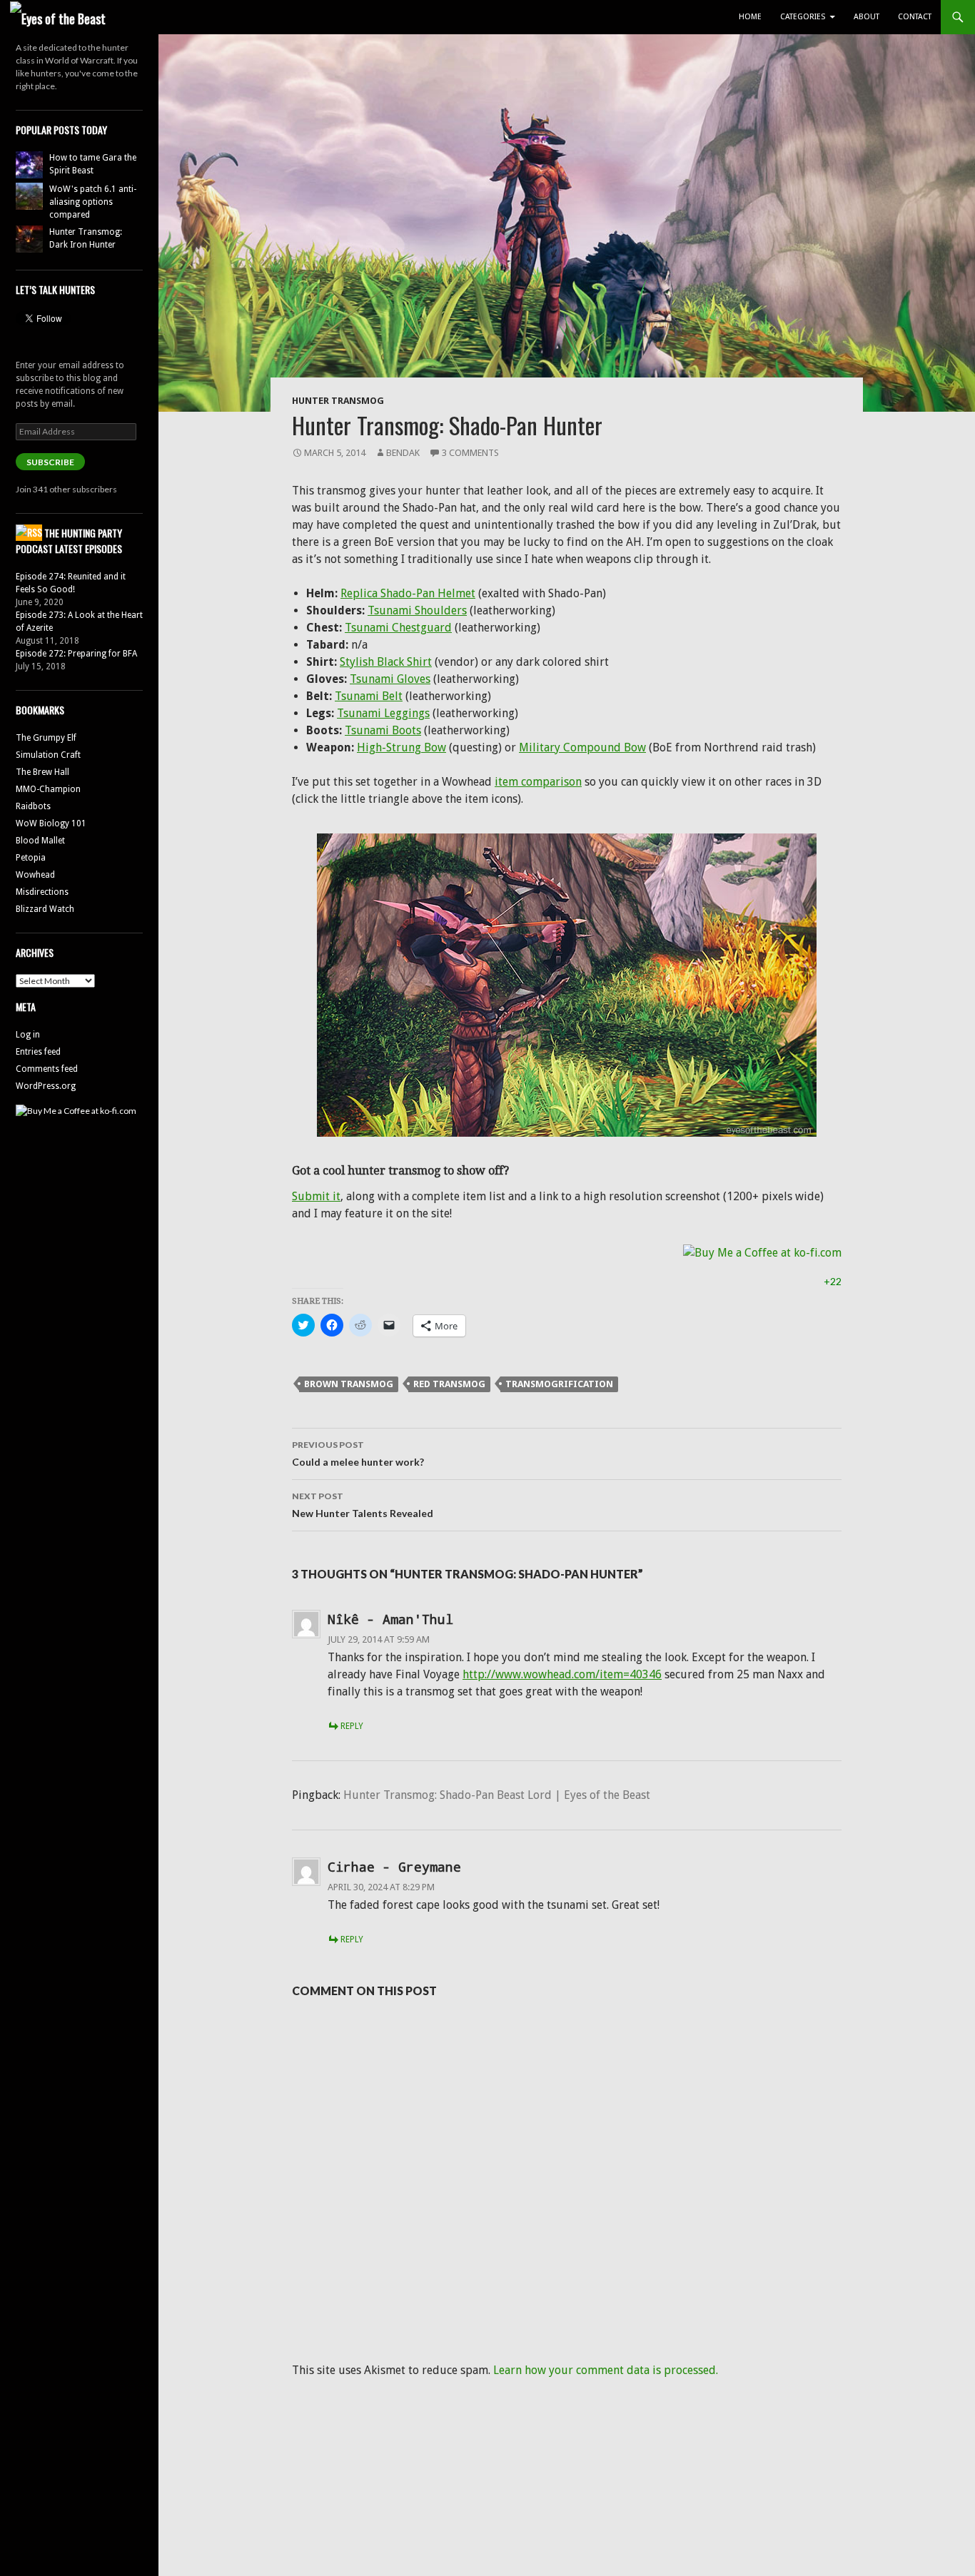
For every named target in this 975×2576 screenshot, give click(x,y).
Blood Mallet (40, 841)
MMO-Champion (48, 789)
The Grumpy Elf (46, 738)
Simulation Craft (48, 755)
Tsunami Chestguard (398, 628)
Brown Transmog (349, 1384)
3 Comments (470, 453)
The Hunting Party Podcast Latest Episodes (69, 541)
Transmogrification (559, 1384)
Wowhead (35, 875)
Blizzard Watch (45, 909)
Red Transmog (449, 1384)
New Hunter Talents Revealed (363, 1505)
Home (750, 17)
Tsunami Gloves (390, 679)
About (867, 17)
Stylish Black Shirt (386, 662)
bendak (403, 453)
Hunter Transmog (338, 401)
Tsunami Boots (383, 730)
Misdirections (42, 892)
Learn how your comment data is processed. (606, 2370)
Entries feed (38, 1052)
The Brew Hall (42, 772)
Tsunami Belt (369, 696)
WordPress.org (46, 1086)
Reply (352, 1726)
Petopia (31, 858)
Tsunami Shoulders (417, 610)
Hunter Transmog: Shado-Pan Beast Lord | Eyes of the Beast (497, 1795)
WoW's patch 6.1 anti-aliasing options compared (93, 202)
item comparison (538, 782)
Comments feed (47, 1069)
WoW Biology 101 (51, 823)
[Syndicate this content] (29, 533)
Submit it (316, 1196)
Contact (915, 17)
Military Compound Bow (582, 747)
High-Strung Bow (401, 747)
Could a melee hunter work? (358, 1454)
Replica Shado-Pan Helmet (408, 593)
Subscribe (50, 462)
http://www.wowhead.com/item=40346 (562, 1674)
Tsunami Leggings (383, 713)
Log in (28, 1035)
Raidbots (33, 806)
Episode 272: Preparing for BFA (76, 654)
